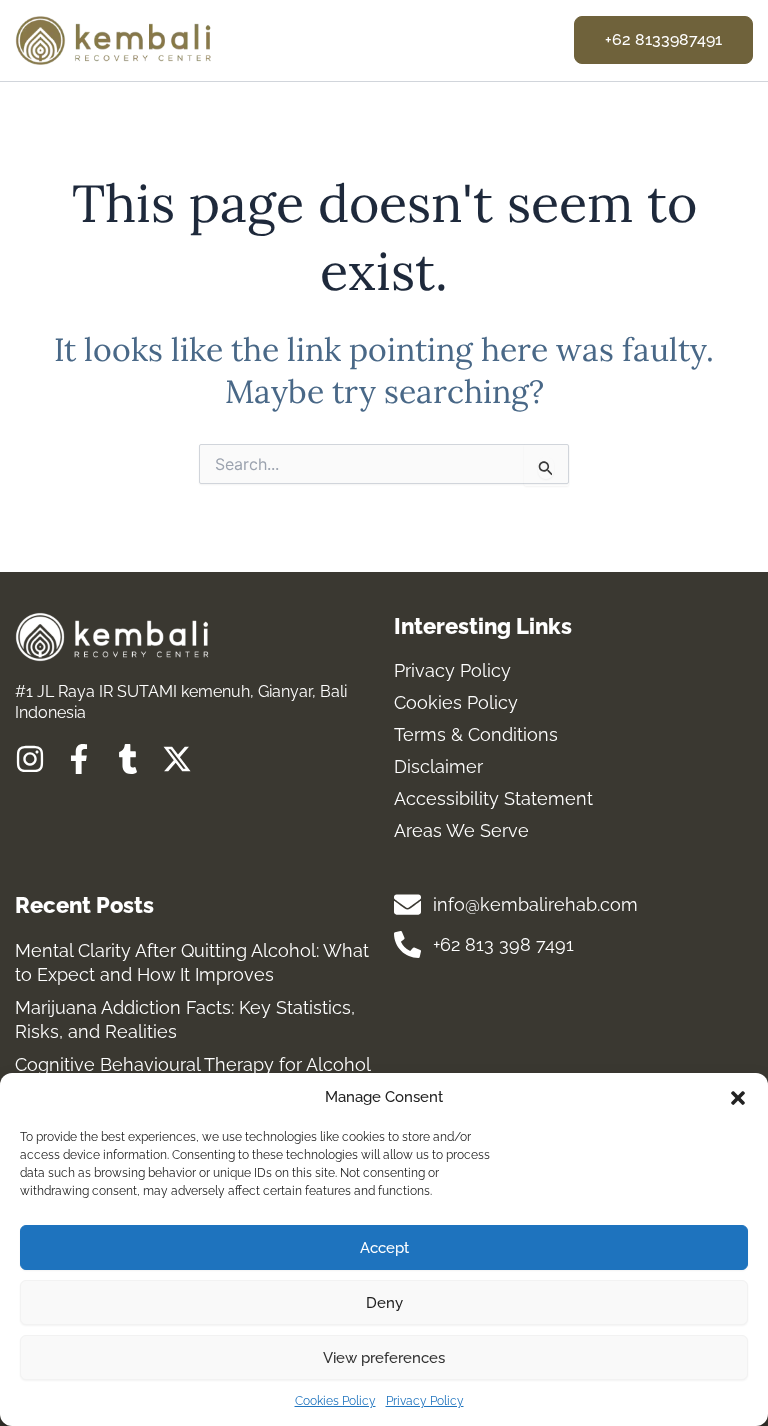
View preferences (384, 1358)
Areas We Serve (461, 831)
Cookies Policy (335, 1401)
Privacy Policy (425, 1401)
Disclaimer (438, 767)
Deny (384, 1303)
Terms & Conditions (476, 735)
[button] (738, 1098)
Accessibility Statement (493, 799)
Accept (384, 1248)
